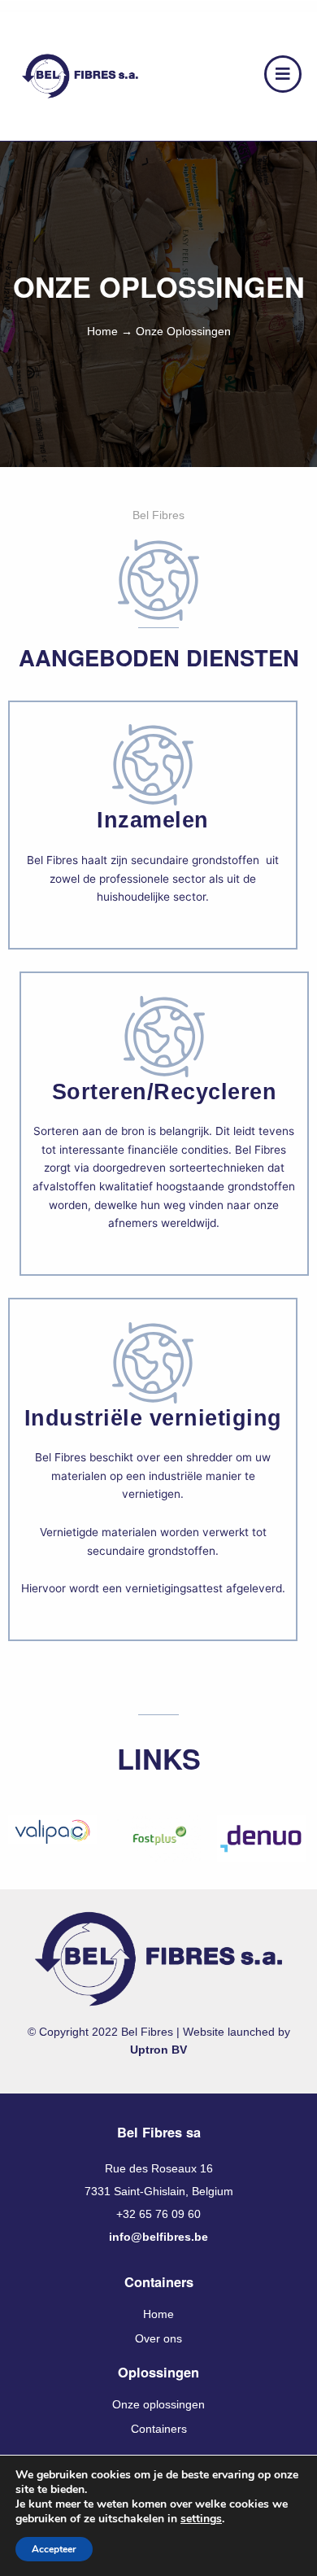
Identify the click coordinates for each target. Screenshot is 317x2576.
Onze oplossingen (158, 2405)
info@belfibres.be (158, 2237)
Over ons (158, 2339)
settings (201, 2519)
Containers (159, 2429)
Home (102, 332)
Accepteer (54, 2549)
